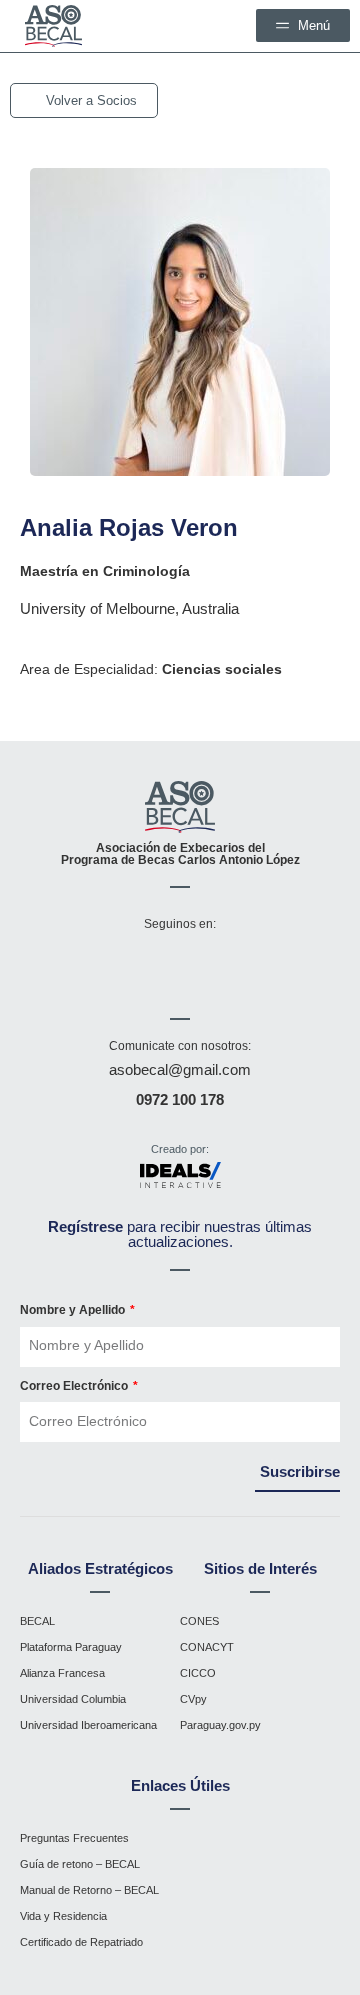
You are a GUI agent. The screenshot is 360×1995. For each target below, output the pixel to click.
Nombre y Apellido (74, 1310)
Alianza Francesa (62, 1673)
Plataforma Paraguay (71, 1647)
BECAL (37, 1621)
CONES (199, 1621)
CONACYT (207, 1647)
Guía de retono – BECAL (80, 1864)
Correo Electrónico (75, 1386)
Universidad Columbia (73, 1699)
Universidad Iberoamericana (88, 1725)
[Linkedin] (303, 965)
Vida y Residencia (63, 1916)
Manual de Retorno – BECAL (89, 1890)
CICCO (198, 1673)
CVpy (193, 1699)
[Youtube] (185, 965)
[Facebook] (67, 965)
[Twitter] (244, 965)
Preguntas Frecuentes (74, 1838)
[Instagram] (126, 965)
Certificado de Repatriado (81, 1942)
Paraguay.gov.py (220, 1725)
